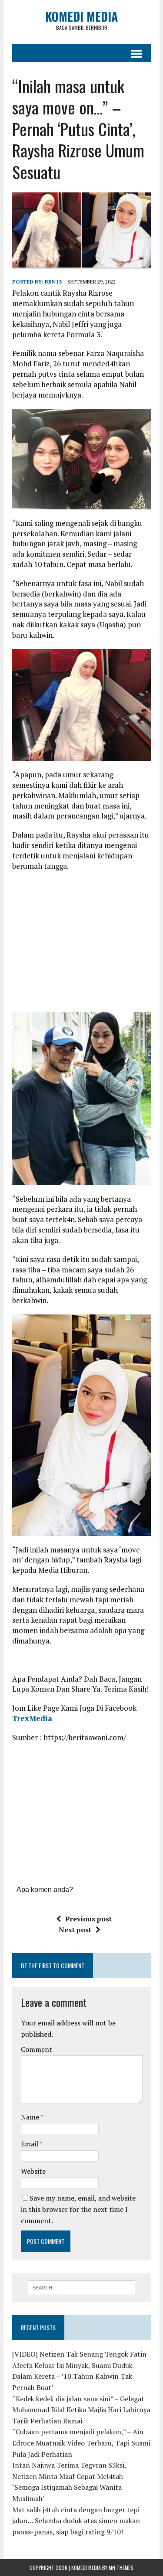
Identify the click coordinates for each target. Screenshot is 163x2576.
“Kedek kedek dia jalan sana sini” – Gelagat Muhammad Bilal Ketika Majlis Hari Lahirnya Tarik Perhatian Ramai (81, 2410)
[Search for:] (81, 2287)
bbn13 (53, 282)
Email (30, 2144)
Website (33, 2171)
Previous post (88, 1919)
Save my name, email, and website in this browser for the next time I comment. (78, 2209)
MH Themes (121, 2568)
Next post (75, 1930)
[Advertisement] (85, 940)
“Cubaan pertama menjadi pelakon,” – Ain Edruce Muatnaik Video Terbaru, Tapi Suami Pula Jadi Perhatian (81, 2443)
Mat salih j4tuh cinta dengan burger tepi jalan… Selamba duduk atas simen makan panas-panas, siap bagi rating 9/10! (76, 2521)
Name (31, 2117)
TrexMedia (32, 1718)
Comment (37, 2049)
